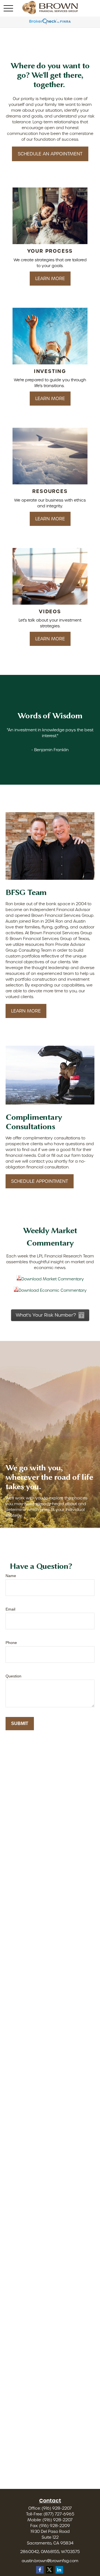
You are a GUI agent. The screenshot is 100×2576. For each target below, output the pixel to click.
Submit (20, 1723)
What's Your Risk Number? (46, 1315)
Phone (11, 1643)
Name (11, 1576)
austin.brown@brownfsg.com (50, 2561)
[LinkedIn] (59, 2570)
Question (13, 1676)
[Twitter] (50, 2570)
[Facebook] (40, 2570)
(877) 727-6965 (59, 2514)
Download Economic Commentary (53, 1290)
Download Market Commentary (53, 1279)
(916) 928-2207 (57, 2508)
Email (10, 1609)
